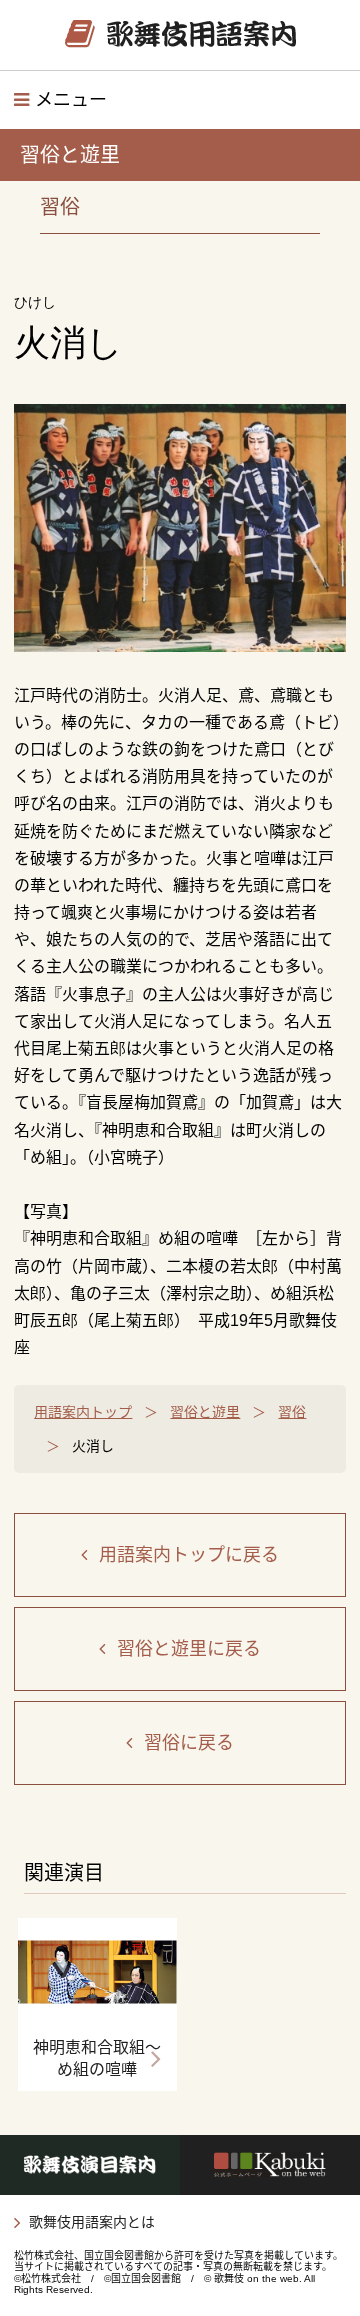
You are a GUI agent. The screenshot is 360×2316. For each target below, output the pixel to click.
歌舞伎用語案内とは (92, 2222)
